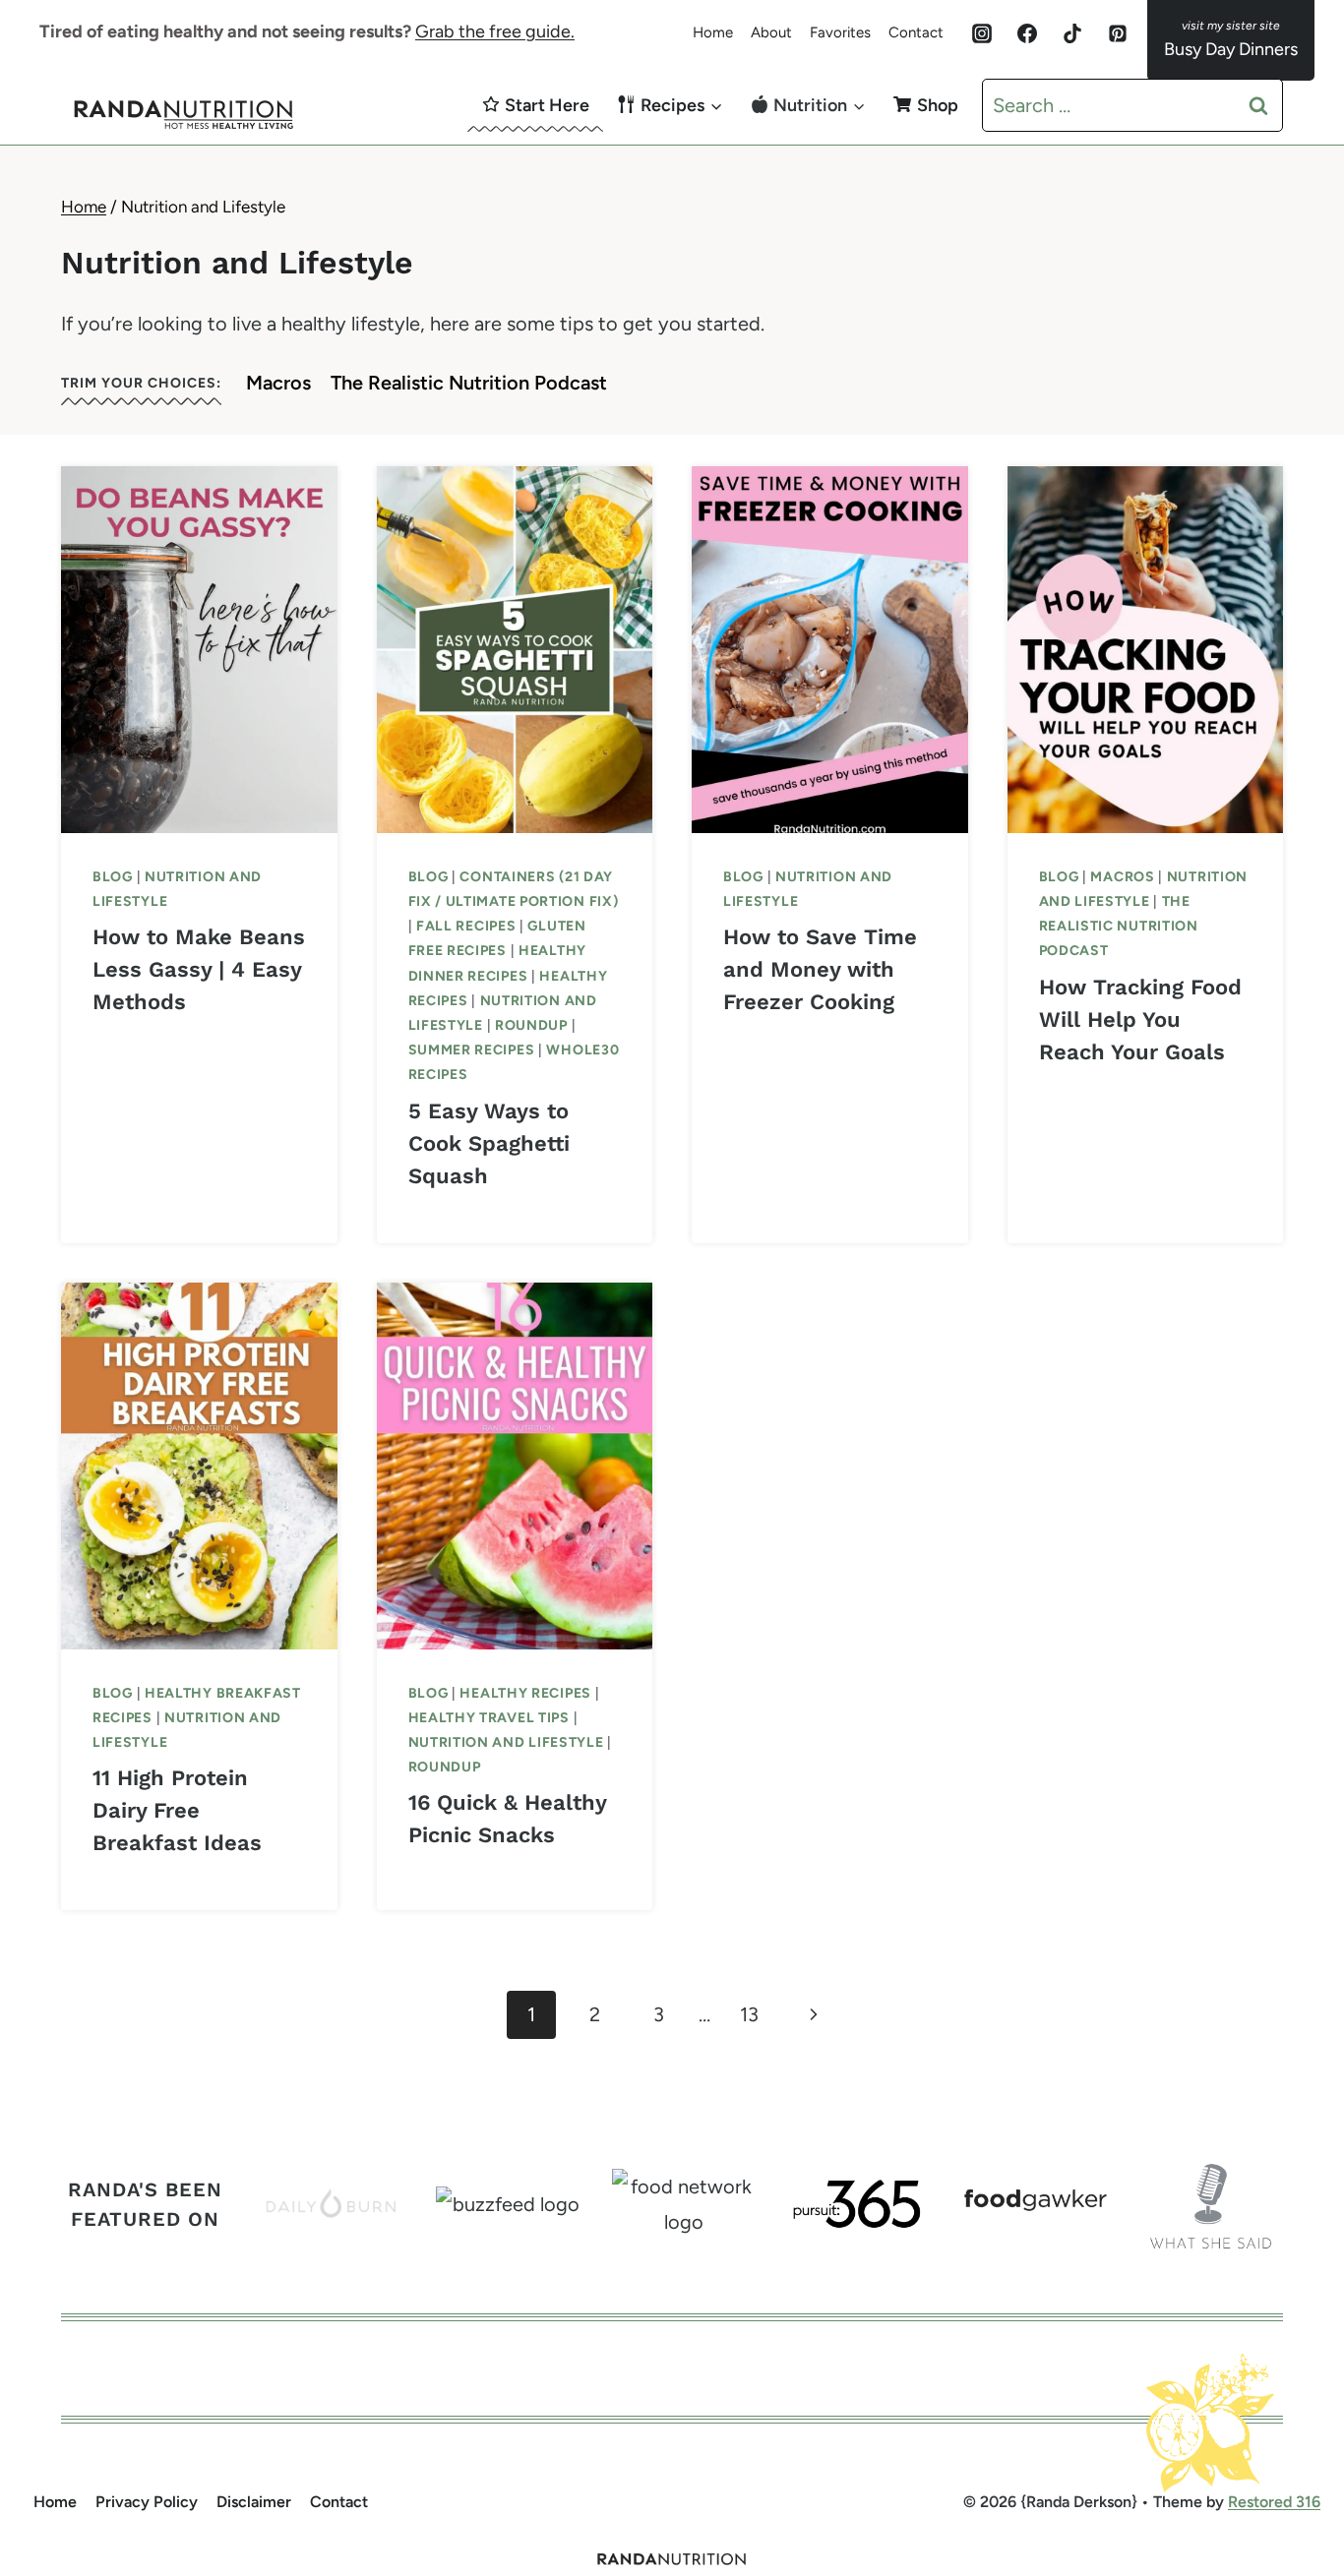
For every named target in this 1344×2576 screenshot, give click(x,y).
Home (713, 32)
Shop (938, 105)
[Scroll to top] (1291, 2453)
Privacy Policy (147, 2502)
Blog (113, 877)
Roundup (531, 1025)
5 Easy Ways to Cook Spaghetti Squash (489, 1143)
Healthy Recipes (525, 1693)
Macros (278, 383)
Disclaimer (254, 2502)
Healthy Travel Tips (489, 1718)
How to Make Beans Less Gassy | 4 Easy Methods (199, 969)
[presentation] (199, 650)
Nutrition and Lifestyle (506, 1742)
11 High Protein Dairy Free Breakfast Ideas (177, 1810)
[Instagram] (982, 33)
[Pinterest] (1118, 33)
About (771, 32)
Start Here (547, 105)
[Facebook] (1027, 33)
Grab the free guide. (495, 31)
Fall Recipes (466, 926)
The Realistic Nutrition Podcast (469, 383)
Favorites (840, 32)
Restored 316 (1274, 2502)
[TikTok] (1072, 33)
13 (749, 2014)
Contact (916, 32)
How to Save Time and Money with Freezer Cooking (820, 969)
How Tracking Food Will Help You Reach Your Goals (1140, 1019)
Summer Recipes (472, 1050)
